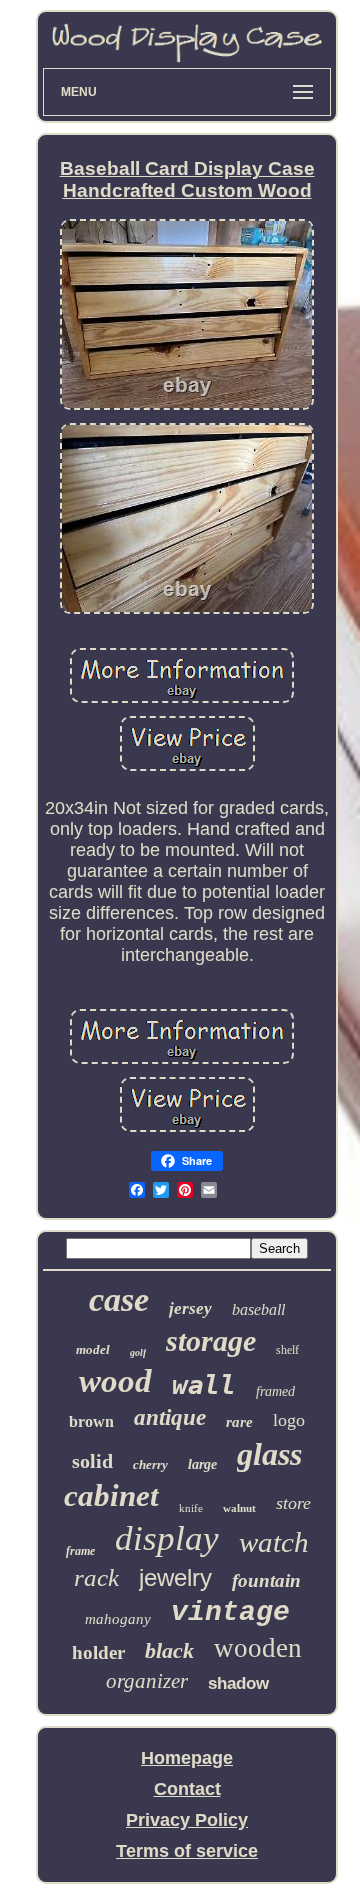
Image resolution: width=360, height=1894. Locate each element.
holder (98, 1652)
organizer (147, 1681)
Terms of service (187, 1851)
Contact (187, 1789)
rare (239, 1422)
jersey (190, 1308)
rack (96, 1577)
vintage (230, 1612)
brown (91, 1421)
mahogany (118, 1619)
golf (138, 1352)
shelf (287, 1350)
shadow (238, 1683)
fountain (266, 1580)
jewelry (175, 1577)
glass (269, 1454)
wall (204, 1385)
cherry (150, 1464)
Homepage (187, 1758)
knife (191, 1508)
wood (115, 1381)
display (167, 1538)
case (119, 1299)
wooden (258, 1648)
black (169, 1650)
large (202, 1464)
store (293, 1503)
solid (92, 1461)
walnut (239, 1508)
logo (289, 1420)
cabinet (111, 1495)
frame (80, 1551)
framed (275, 1391)
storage (211, 1340)
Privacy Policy (187, 1820)
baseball (258, 1309)
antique (170, 1417)
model (93, 1349)
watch (274, 1542)
